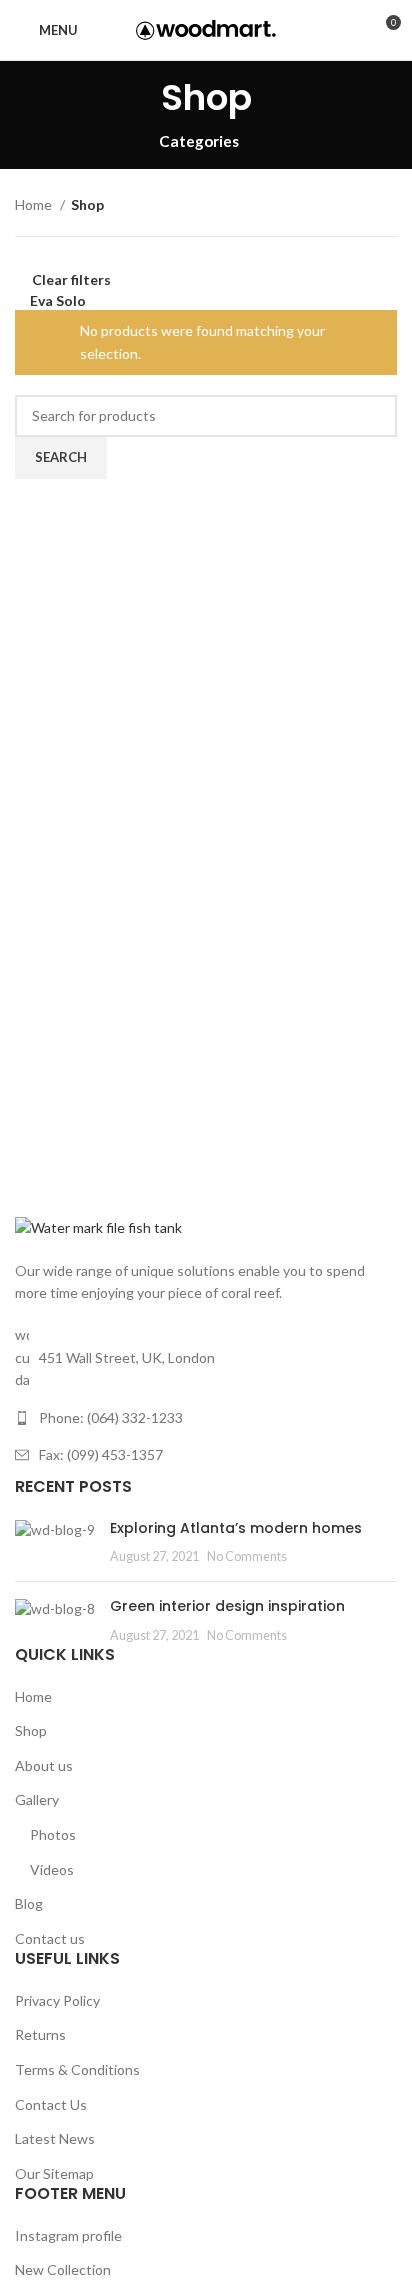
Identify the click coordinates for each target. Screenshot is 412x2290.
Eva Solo (58, 300)
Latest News (55, 2138)
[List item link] (206, 1418)
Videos (52, 1869)
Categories (199, 141)
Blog (29, 1903)
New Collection (63, 2269)
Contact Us (51, 2104)
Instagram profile (68, 2235)
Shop (31, 1730)
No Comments (247, 1556)
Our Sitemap (54, 2173)
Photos (53, 1834)
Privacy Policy (57, 2000)
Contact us (50, 1938)
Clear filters (71, 279)
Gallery (37, 1799)
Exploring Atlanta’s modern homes (236, 1528)
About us (44, 1765)
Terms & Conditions (77, 2069)
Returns (40, 2034)
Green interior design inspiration (227, 1606)
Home (35, 204)
